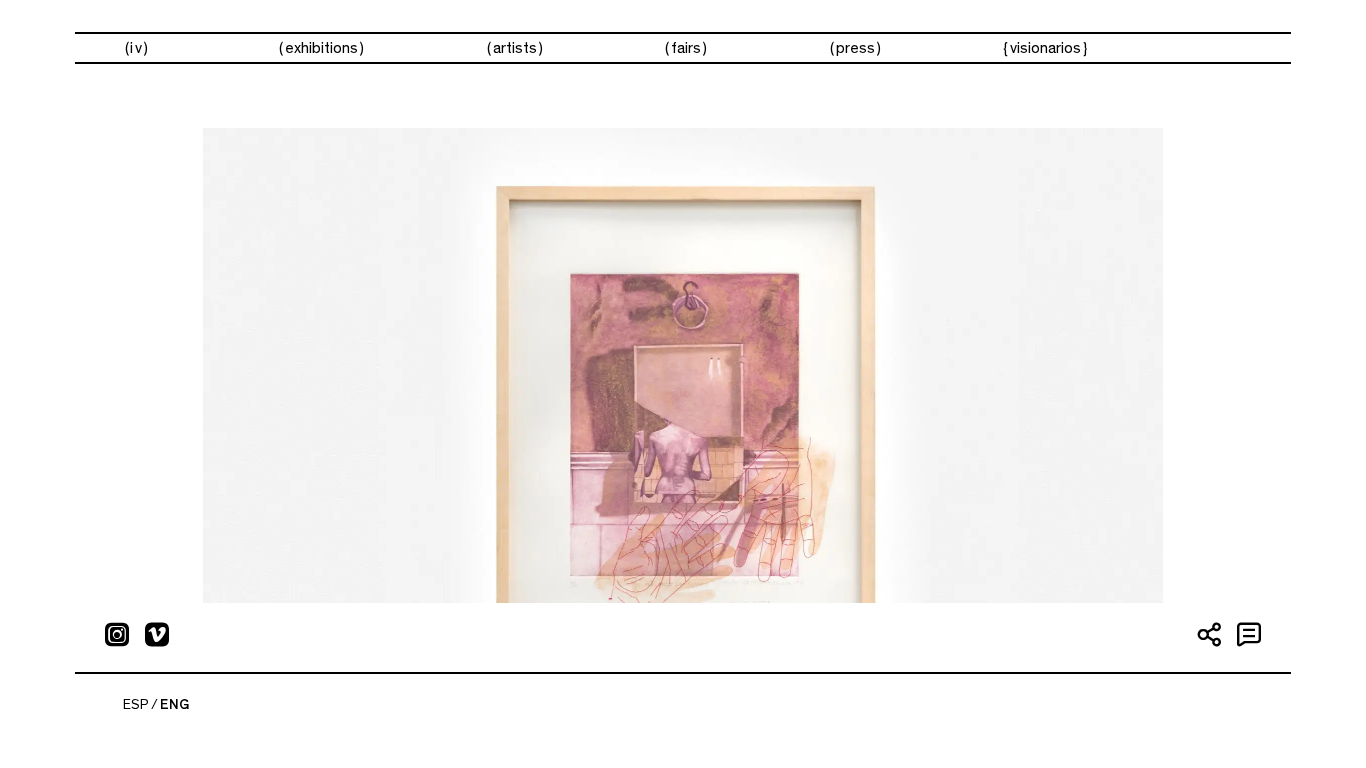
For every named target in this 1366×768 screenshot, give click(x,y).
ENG (174, 705)
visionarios (1045, 48)
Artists (515, 48)
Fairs (686, 48)
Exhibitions (321, 48)
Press (855, 48)
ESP (136, 705)
